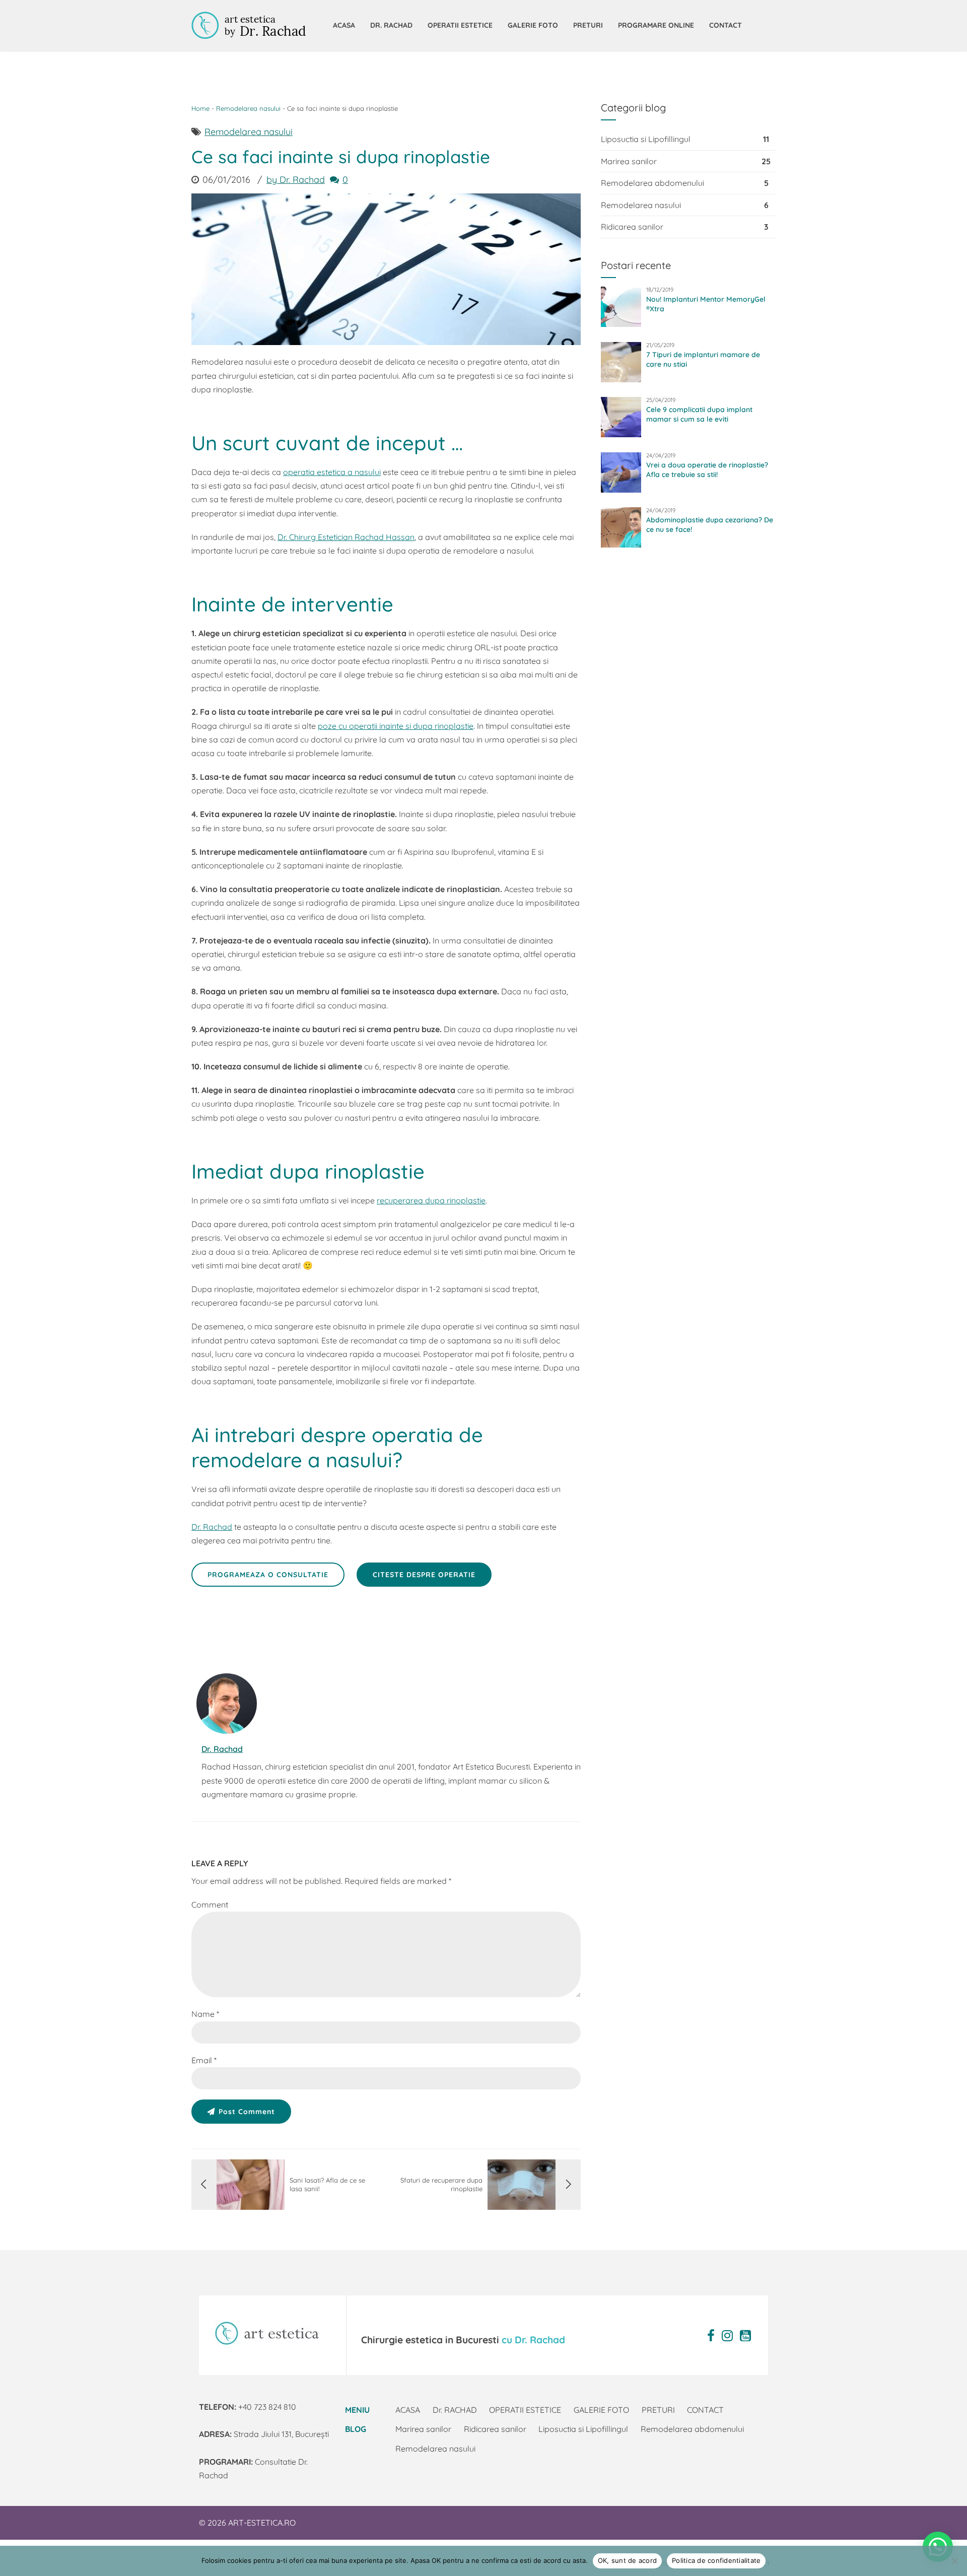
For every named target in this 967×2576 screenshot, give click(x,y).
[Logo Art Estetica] (267, 2333)
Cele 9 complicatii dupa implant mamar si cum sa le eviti (699, 414)
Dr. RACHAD (391, 25)
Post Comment (247, 2112)
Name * (205, 2014)
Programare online (656, 25)
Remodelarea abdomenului (652, 183)
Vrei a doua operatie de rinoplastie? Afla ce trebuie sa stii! (707, 470)
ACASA (344, 25)
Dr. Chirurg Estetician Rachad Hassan (346, 537)
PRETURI (588, 25)
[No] (954, 2561)
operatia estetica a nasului (332, 472)
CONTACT (726, 25)
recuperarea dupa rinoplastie (431, 1200)
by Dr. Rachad (296, 180)
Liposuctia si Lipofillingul (646, 139)
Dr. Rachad (212, 1527)
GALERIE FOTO (533, 25)
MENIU (357, 2410)
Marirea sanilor (629, 161)
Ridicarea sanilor (632, 227)
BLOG (356, 2429)
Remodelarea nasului (248, 108)
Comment (210, 1905)
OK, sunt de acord (627, 2560)
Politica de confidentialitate (716, 2560)
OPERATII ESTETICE (460, 25)
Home (200, 108)
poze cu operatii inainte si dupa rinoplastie (396, 726)
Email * (204, 2060)
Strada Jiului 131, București (264, 2434)
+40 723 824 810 (248, 2407)
